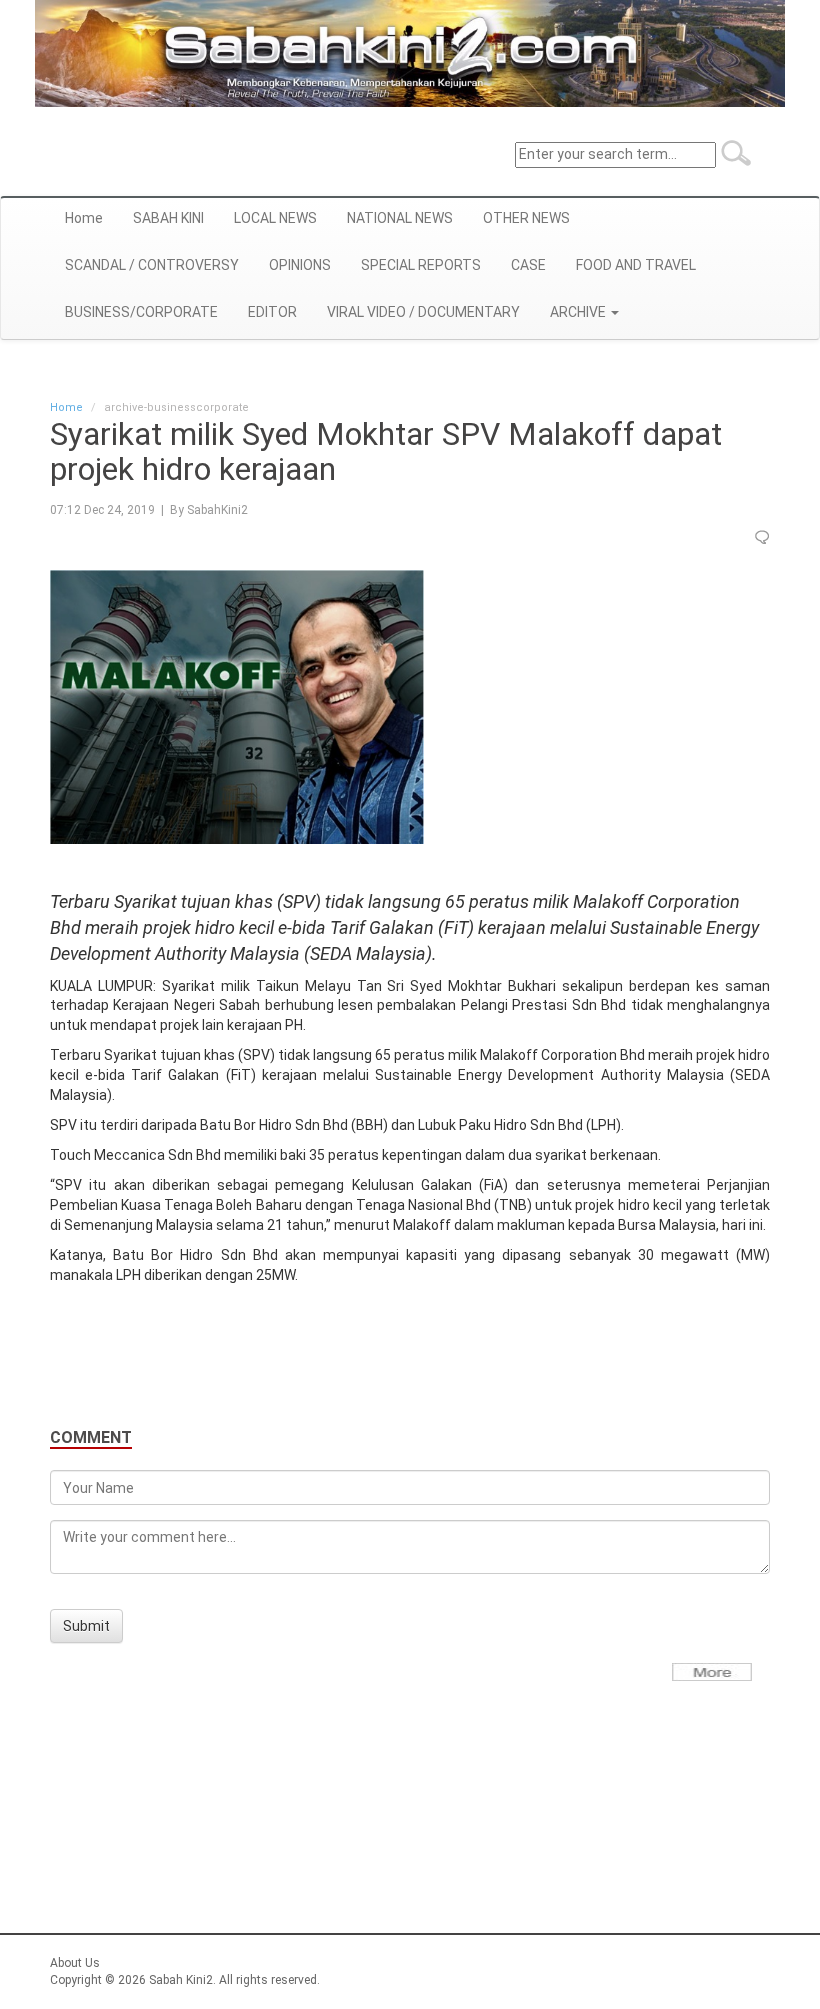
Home (84, 218)
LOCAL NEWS (275, 218)
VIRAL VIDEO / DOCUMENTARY (423, 312)
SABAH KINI (168, 218)
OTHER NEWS (526, 218)
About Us (75, 1963)
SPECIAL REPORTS (421, 265)
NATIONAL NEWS (400, 218)
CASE (528, 265)
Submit (86, 1626)
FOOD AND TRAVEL (636, 265)
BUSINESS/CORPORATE (141, 312)
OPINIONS (300, 265)
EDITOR (272, 312)
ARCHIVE (579, 312)
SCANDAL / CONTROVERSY (152, 265)
